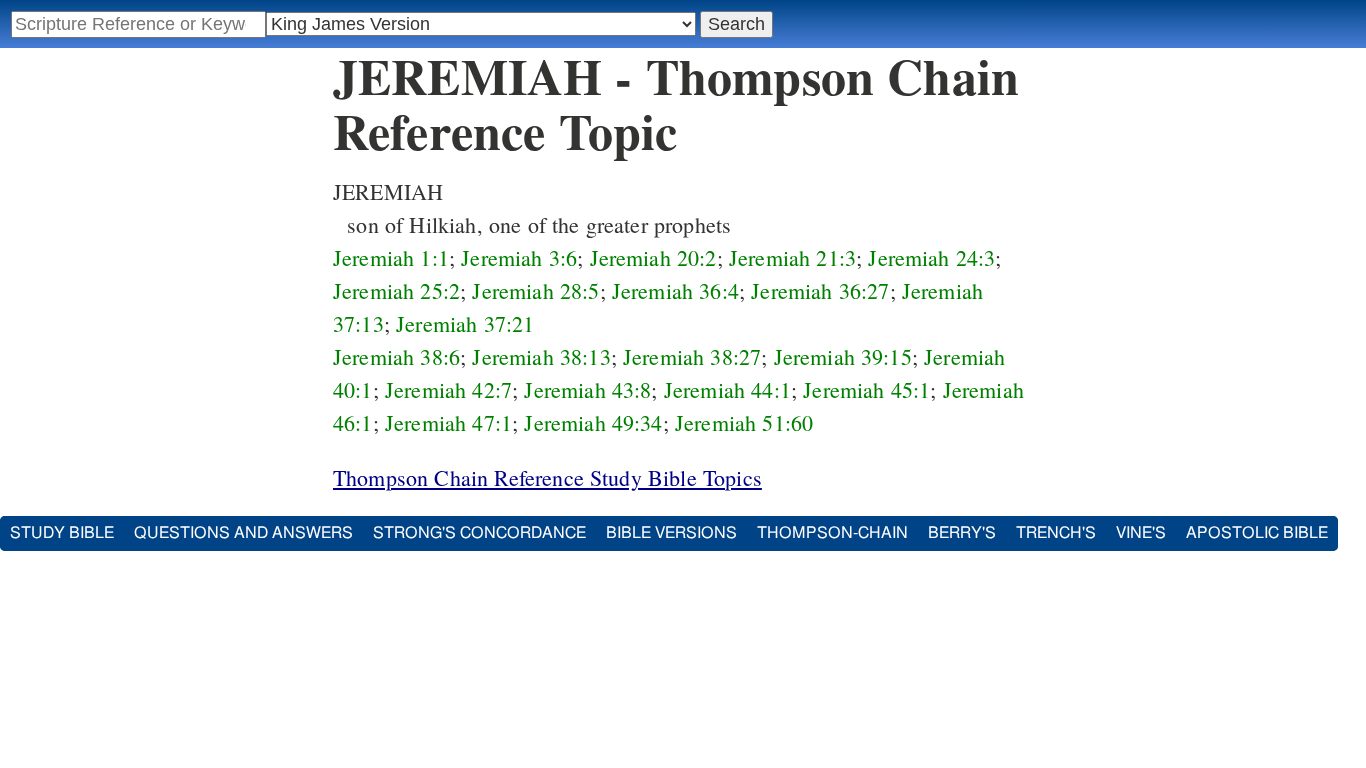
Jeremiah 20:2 (653, 257)
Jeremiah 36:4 (675, 290)
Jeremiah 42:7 (448, 389)
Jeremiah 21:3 (792, 257)
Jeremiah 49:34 (593, 422)
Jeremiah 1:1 (391, 257)
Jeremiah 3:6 (519, 257)
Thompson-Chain (832, 533)
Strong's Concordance (479, 533)
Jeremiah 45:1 (866, 389)
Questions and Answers (243, 533)
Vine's (1141, 533)
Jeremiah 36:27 (820, 290)
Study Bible (62, 533)
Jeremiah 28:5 (535, 290)
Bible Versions (671, 533)
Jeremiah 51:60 (744, 422)
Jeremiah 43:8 (587, 389)
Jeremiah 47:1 (448, 422)
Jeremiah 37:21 (465, 323)
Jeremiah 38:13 (541, 356)
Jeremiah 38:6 (396, 356)
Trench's (1056, 533)
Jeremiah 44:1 (727, 389)
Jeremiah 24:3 (931, 257)
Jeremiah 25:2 (396, 290)
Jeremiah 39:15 (843, 356)
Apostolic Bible (1257, 533)
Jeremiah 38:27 (692, 356)
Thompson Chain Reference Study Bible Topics (547, 477)
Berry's (962, 533)
